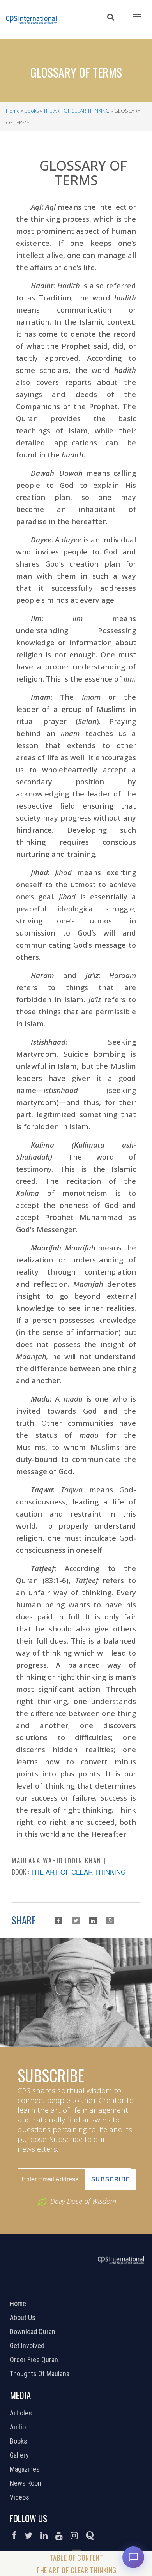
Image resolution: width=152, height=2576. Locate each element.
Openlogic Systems (102, 2292)
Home (13, 111)
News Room (27, 2483)
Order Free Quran (35, 2360)
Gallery (20, 2455)
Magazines (26, 2469)
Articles (22, 2413)
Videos (20, 2497)
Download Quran (34, 2332)
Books (32, 111)
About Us (24, 2318)
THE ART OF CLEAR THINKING (76, 111)
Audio (19, 2427)
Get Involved (28, 2346)
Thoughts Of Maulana (41, 2374)
